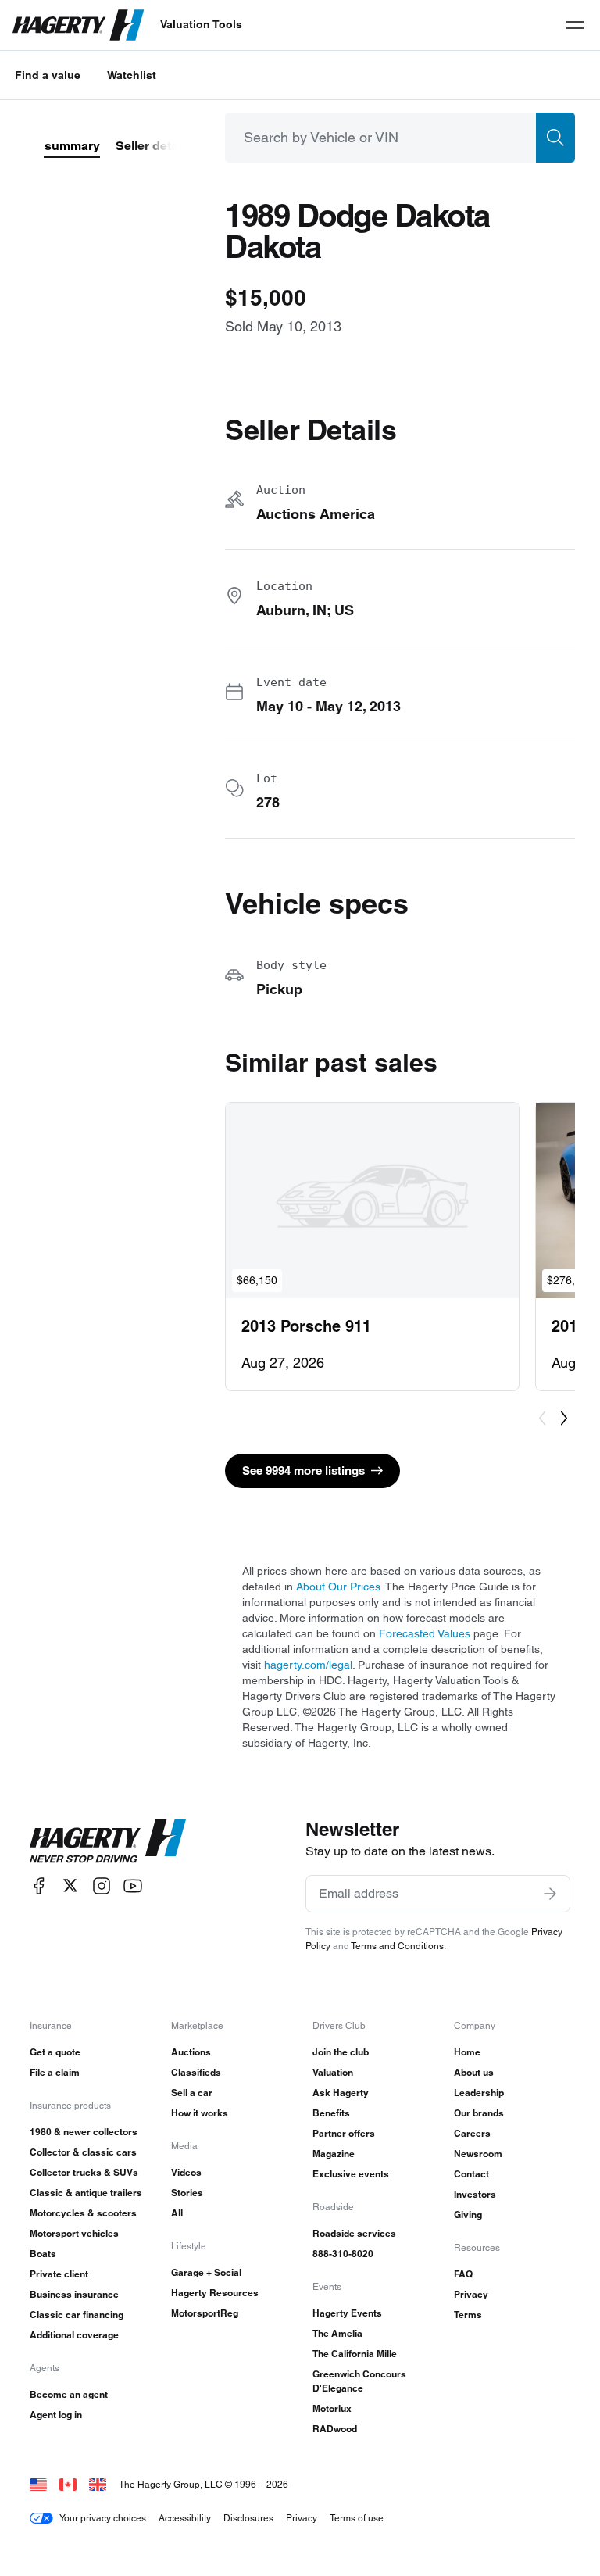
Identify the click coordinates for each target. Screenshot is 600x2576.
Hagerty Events (347, 2313)
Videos (186, 2172)
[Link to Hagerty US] (38, 2484)
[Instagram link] (102, 1885)
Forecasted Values (425, 1633)
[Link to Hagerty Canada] (68, 2484)
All (177, 2213)
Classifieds (196, 2072)
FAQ (463, 2274)
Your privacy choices (103, 2518)
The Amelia (337, 2333)
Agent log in (56, 2415)
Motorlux (332, 2408)
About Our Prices (338, 1587)
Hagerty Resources (215, 2293)
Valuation (333, 2072)
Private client (59, 2274)
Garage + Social (206, 2272)
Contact (471, 2174)
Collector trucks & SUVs (84, 2172)
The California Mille (355, 2354)
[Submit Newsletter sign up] (550, 1894)
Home (467, 2052)
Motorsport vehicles (74, 2233)
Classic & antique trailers (86, 2193)
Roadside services (354, 2233)
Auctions (191, 2052)
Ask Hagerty (341, 2093)
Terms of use (357, 2518)
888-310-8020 (343, 2254)
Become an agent (69, 2394)
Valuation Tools (201, 24)
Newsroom (478, 2154)
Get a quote (55, 2052)
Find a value (48, 75)
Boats (43, 2254)
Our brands (479, 2113)
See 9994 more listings (304, 1470)
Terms (468, 2315)
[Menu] (575, 25)
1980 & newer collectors (84, 2132)
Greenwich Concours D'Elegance (359, 2381)
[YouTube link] (133, 1885)
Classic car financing (77, 2315)
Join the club (341, 2052)
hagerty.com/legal (308, 1665)
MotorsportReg (205, 2313)
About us (474, 2072)
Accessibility (185, 2518)
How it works (200, 2113)
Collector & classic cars (83, 2152)
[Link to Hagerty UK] (98, 2484)
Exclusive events (351, 2174)
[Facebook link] (39, 1885)
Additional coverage (74, 2335)
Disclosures (248, 2518)
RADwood (335, 2429)
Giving (468, 2215)
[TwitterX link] (70, 1885)
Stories (187, 2193)
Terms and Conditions (397, 1946)
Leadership (479, 2093)
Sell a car (192, 2093)
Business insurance (74, 2294)
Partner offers (344, 2133)
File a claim (55, 2072)
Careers (472, 2133)
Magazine (334, 2154)
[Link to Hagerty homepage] (108, 1841)
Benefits (331, 2113)
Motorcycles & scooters (83, 2213)
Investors (475, 2194)
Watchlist (132, 75)
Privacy (471, 2294)
